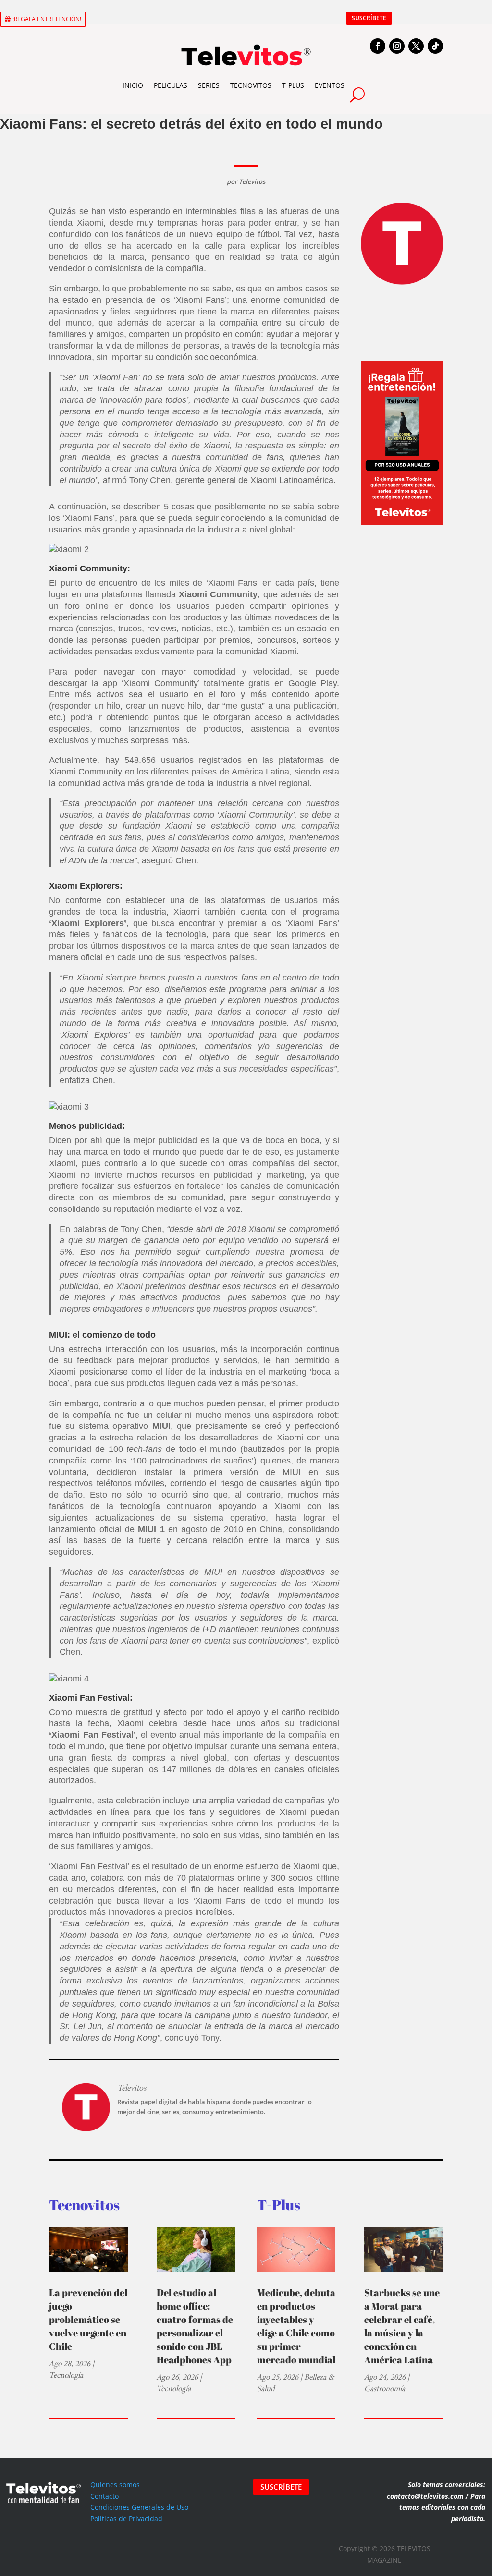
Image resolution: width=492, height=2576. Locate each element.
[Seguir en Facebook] (378, 46)
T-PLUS (293, 85)
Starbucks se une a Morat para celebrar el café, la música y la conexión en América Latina (402, 2326)
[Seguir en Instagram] (397, 46)
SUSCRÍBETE (369, 18)
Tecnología (66, 2375)
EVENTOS (330, 85)
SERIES (209, 85)
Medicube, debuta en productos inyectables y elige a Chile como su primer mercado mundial (296, 2326)
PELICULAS (171, 85)
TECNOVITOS (251, 85)
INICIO (133, 85)
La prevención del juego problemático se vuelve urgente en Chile (88, 2319)
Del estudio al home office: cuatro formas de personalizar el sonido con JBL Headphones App (195, 2326)
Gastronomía (385, 2389)
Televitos (252, 181)
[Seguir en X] (416, 46)
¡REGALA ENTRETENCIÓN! (47, 19)
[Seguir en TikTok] (435, 46)
